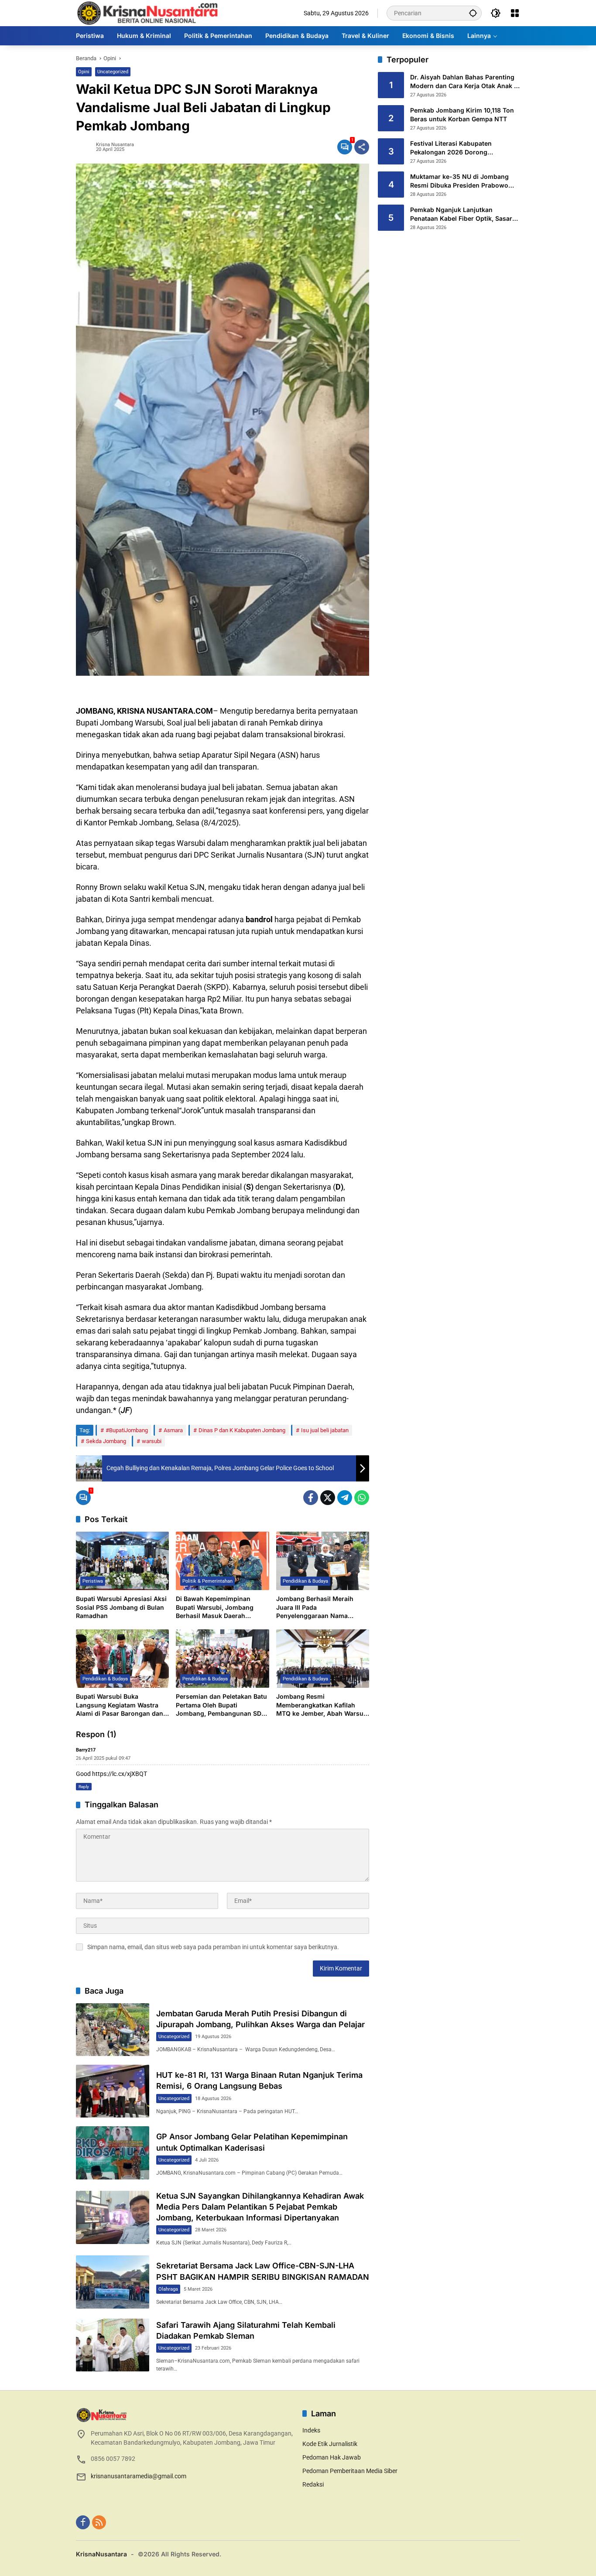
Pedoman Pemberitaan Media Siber (350, 2471)
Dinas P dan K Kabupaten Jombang (242, 1430)
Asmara (173, 1430)
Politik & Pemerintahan (207, 1581)
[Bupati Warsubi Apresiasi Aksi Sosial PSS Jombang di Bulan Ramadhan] (122, 1561)
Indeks (311, 2430)
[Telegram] (345, 1498)
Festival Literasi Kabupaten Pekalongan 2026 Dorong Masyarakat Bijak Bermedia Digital (461, 148)
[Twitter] (328, 1498)
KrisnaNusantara (101, 2554)
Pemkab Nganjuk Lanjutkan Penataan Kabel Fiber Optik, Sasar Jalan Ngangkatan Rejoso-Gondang (464, 215)
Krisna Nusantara (115, 145)
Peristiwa (93, 1581)
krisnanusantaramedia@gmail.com (139, 2476)
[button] (473, 13)
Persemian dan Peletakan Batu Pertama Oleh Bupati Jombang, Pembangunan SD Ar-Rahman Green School (221, 1705)
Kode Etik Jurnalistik (330, 2444)
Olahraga (168, 2289)
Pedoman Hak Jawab (332, 2457)
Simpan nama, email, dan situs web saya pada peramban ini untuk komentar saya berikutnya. (213, 1947)
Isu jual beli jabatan (325, 1430)
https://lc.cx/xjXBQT (120, 1774)
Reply (84, 1787)
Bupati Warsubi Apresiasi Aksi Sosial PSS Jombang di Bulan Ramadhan (121, 1607)
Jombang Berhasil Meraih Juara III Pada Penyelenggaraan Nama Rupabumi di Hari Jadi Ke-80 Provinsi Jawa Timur (319, 1608)
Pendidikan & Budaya (305, 1581)
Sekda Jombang (106, 1441)
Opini (84, 72)
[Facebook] (311, 1498)
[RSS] (99, 2522)
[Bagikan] (362, 147)
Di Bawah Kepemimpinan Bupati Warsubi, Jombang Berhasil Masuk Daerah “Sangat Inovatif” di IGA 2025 (220, 1608)
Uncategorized (113, 72)
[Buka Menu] (515, 13)
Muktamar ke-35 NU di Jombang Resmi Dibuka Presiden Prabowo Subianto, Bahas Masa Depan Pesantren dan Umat (459, 181)
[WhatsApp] (362, 1498)
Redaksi (313, 2484)
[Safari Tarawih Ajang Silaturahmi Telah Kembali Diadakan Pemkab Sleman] (113, 2345)
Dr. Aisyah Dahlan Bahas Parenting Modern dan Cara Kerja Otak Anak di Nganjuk (465, 82)
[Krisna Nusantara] (147, 13)
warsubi (152, 1441)
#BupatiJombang (127, 1430)
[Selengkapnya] (185, 2415)
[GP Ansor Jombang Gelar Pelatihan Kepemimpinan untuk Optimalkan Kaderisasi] (113, 2153)
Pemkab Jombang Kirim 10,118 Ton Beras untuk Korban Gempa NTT (462, 115)
